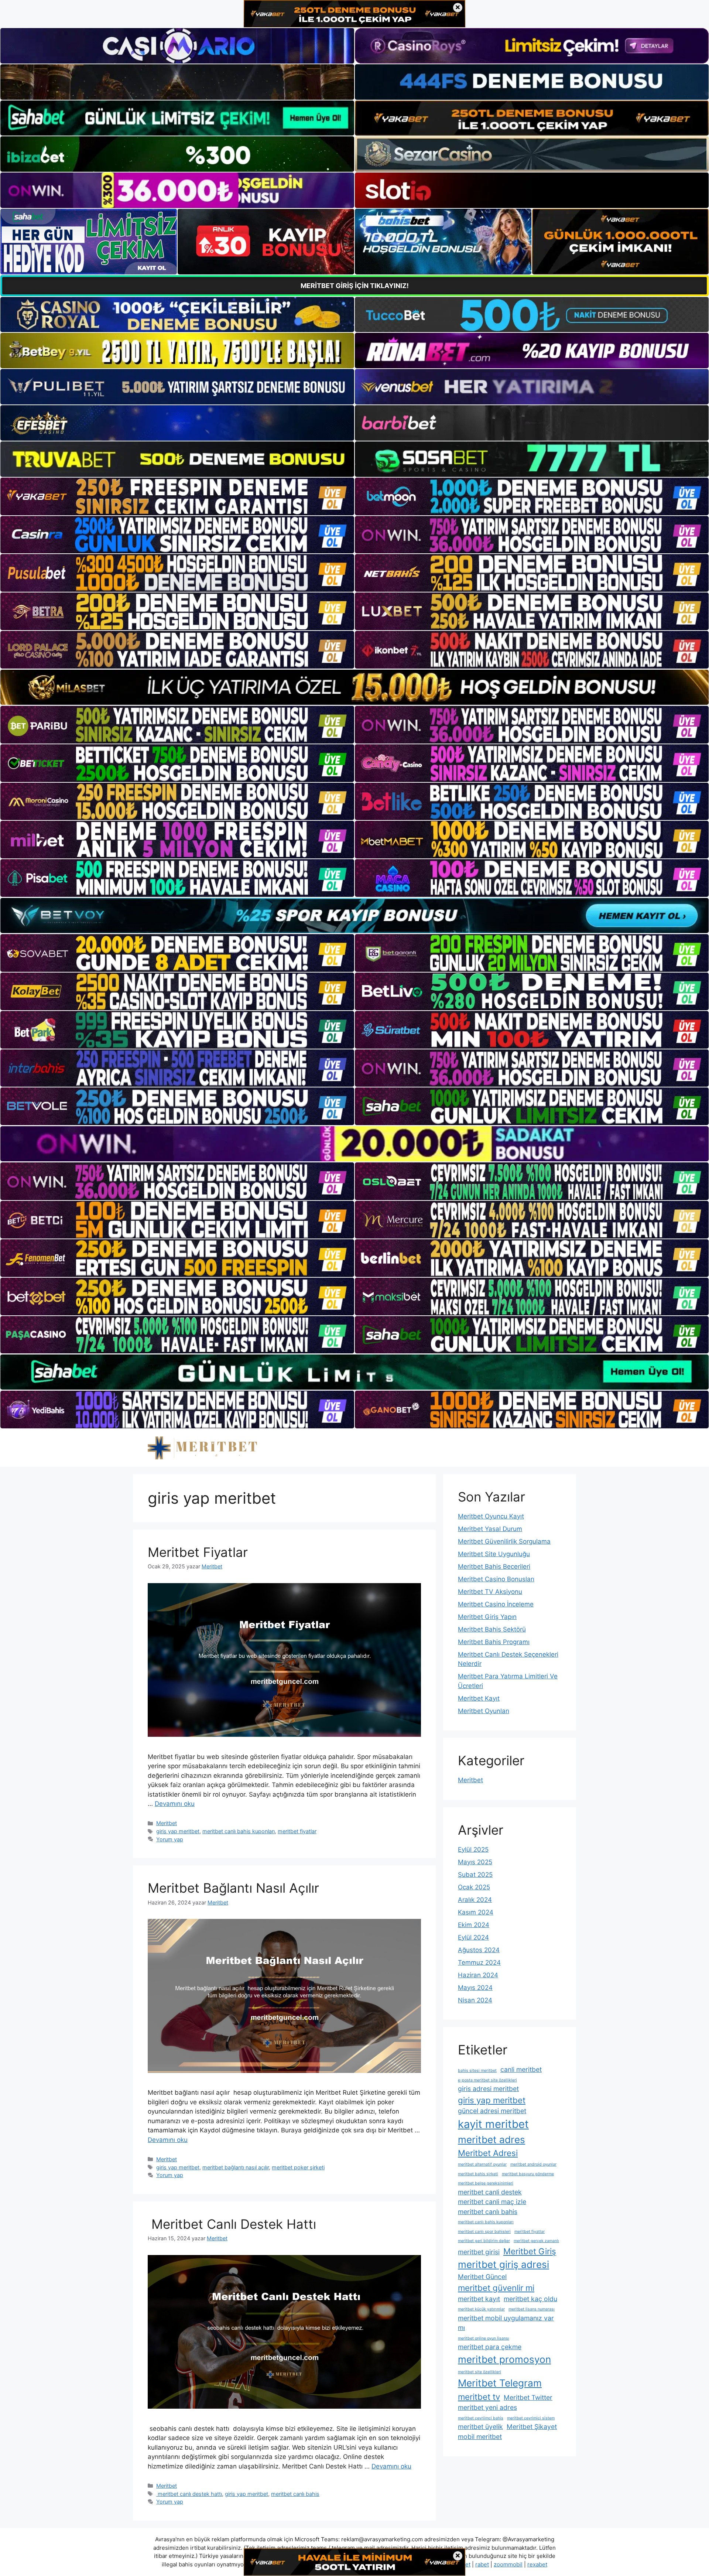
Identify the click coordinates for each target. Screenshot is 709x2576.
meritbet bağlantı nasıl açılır (236, 2167)
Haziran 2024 (478, 1975)
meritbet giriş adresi (504, 2264)
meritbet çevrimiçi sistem (531, 2418)
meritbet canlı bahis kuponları (239, 1831)
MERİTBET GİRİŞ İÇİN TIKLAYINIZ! (355, 286)
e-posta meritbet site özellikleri (487, 2080)
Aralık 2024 (475, 1900)
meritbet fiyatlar (297, 1831)
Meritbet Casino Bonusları (496, 1579)
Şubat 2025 (475, 1875)
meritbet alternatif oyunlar (482, 2164)
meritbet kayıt (479, 2299)
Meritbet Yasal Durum (490, 1529)
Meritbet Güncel (482, 2277)
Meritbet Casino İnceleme (496, 1604)
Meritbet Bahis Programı (494, 1642)
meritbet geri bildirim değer (484, 2241)
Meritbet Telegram (500, 2383)
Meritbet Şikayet (532, 2427)
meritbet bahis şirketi (478, 2174)
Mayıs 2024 (475, 1988)
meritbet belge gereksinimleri (486, 2183)
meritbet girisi (479, 2252)
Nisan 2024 (475, 2000)
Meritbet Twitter (528, 2397)
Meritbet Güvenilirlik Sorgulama (504, 1541)
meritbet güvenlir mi (496, 2288)
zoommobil (508, 2564)
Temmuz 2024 (479, 1962)
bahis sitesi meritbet (477, 2071)
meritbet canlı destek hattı (189, 2494)
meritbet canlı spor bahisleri (484, 2232)
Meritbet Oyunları (484, 1711)
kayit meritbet (493, 2124)
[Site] (177, 496)
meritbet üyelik (480, 2427)
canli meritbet (521, 2069)
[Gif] (354, 687)
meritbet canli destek (490, 2192)
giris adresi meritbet (488, 2089)
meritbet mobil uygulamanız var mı (506, 2323)
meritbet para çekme (490, 2347)
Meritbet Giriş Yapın (487, 1617)
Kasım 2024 (476, 1912)
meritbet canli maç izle (492, 2202)
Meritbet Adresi (488, 2153)
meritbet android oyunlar (533, 2164)
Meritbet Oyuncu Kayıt (491, 1516)
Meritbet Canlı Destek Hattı (232, 2224)
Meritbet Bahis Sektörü (492, 1629)
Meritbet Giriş (530, 2251)
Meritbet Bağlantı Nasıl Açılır (233, 1888)
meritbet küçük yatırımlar (481, 2309)
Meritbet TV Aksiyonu (490, 1592)
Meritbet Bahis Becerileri (494, 1567)
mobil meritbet (480, 2437)
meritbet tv (479, 2397)
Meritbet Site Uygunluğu (494, 1554)
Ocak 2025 (474, 1887)
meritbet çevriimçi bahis (481, 2418)
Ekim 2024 (474, 1925)
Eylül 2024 (473, 1937)
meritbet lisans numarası (532, 2309)
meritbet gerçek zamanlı (536, 2241)
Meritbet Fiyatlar (198, 1552)
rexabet (537, 2564)
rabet (482, 2564)
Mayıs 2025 (475, 1862)
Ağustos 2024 (479, 1950)
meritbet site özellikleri (479, 2372)
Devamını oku (175, 1804)
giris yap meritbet (178, 1831)
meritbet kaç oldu (530, 2299)
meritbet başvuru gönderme (528, 2174)
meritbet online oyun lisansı (484, 2338)
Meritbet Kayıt (479, 1698)
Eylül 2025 (473, 1849)
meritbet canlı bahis (295, 2494)
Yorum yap (170, 1839)
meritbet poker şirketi (298, 2167)
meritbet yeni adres (487, 2407)
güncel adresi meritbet (492, 2111)
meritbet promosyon (504, 2359)
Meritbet (167, 1823)
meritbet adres (491, 2140)
